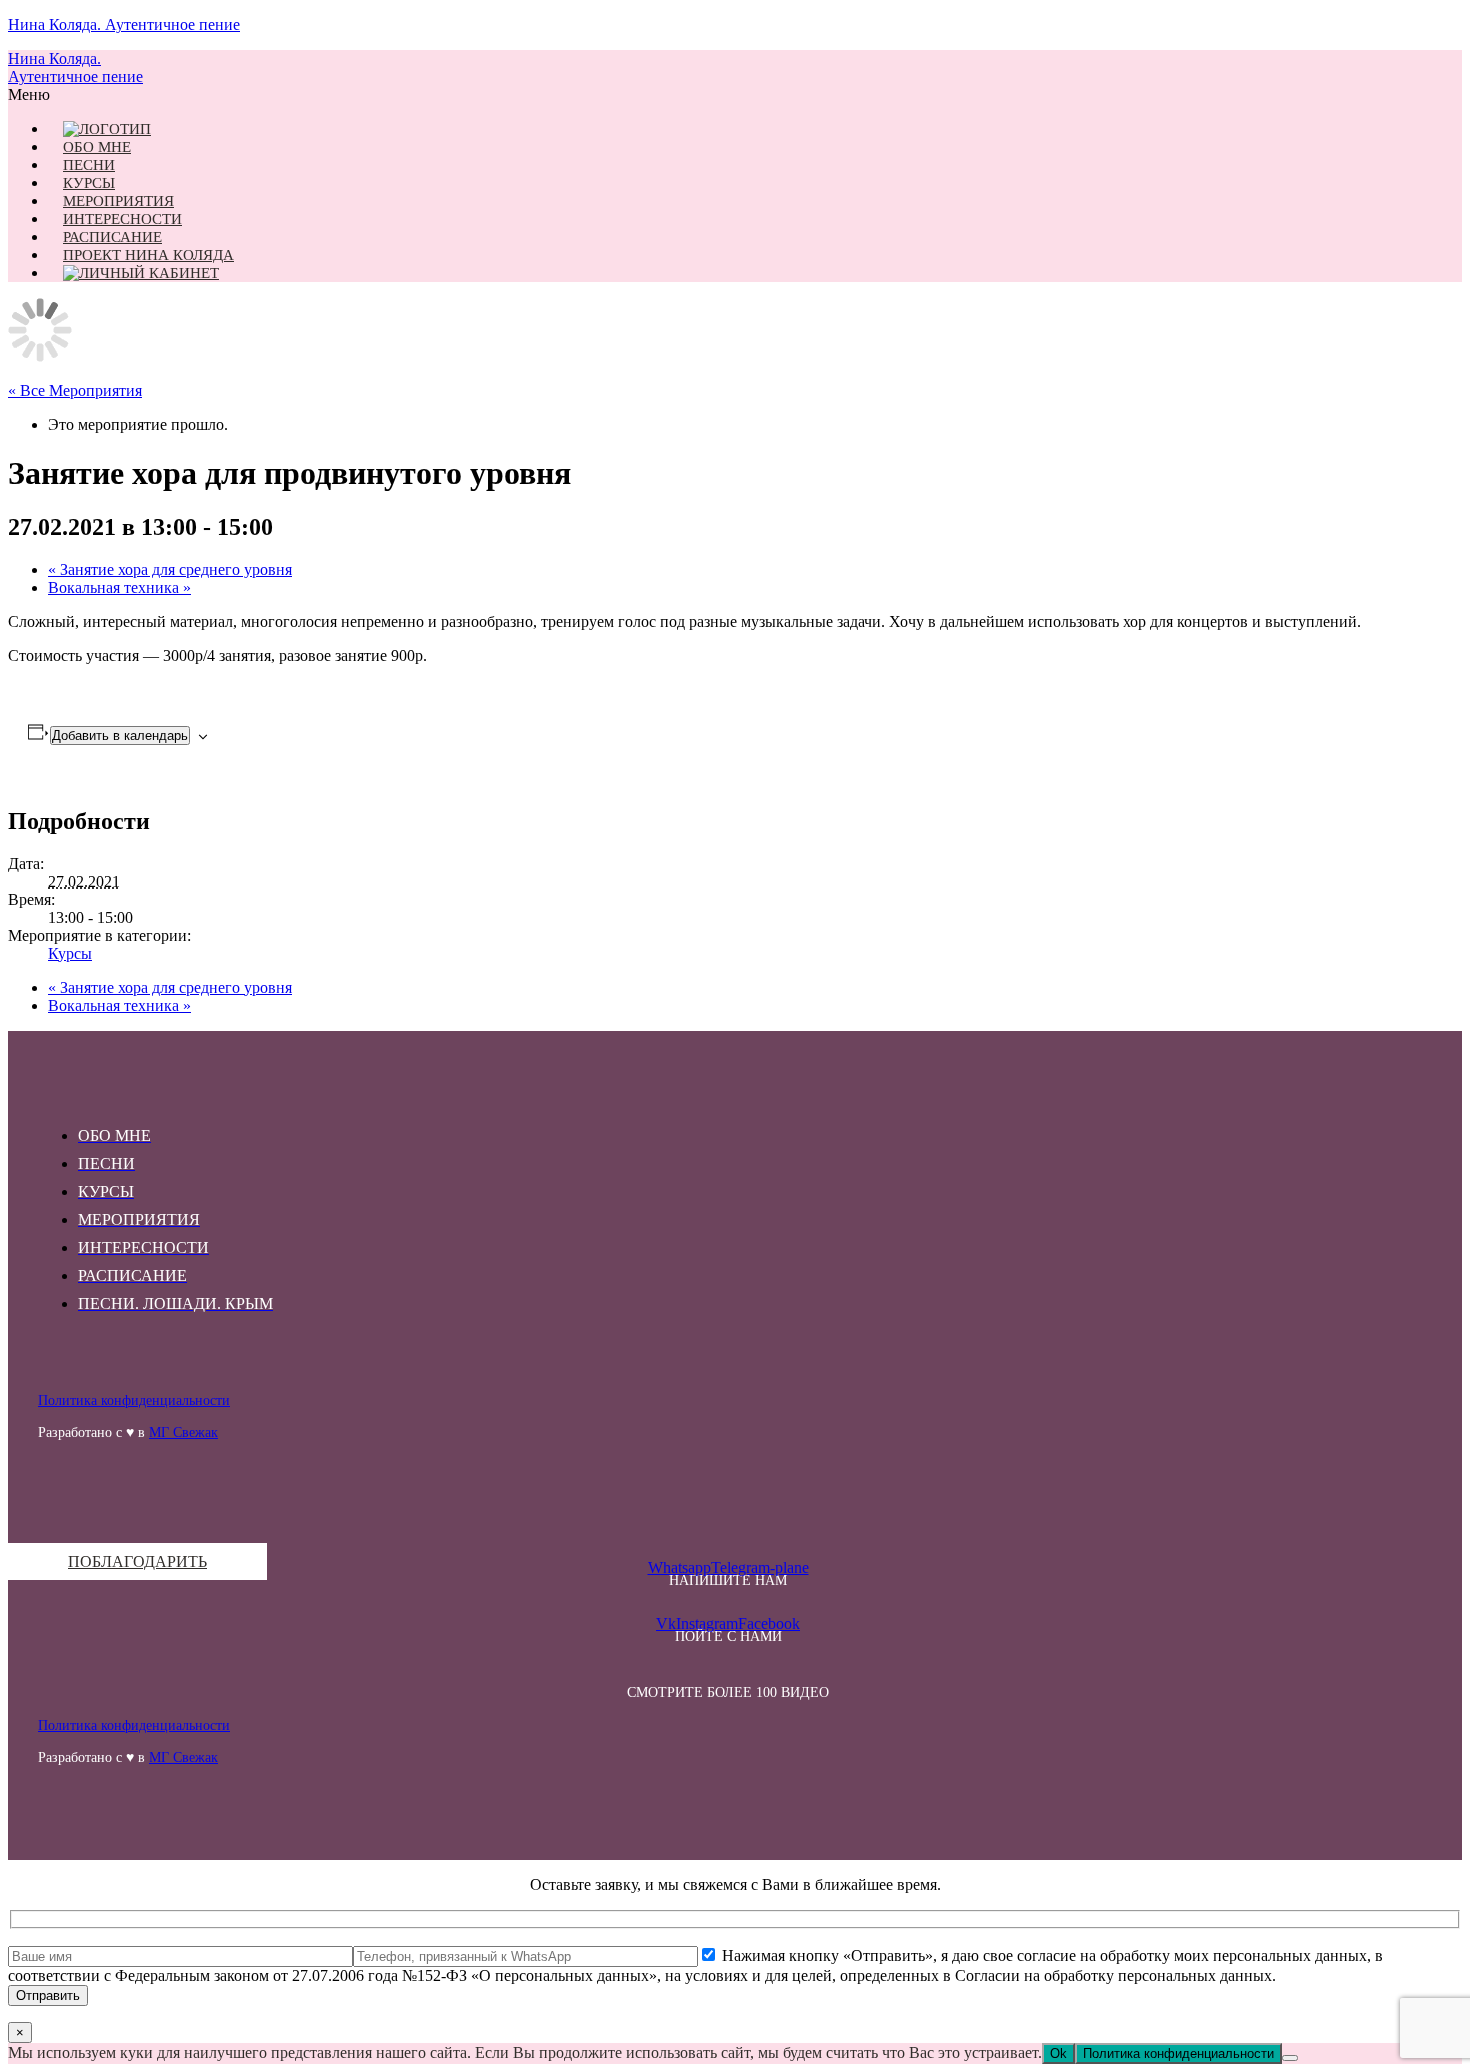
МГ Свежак (183, 1432)
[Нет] (1290, 2058)
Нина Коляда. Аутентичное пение (124, 24)
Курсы (70, 953)
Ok (1058, 2053)
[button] (728, 95)
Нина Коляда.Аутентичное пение (75, 67)
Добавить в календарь (120, 735)
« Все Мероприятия (75, 390)
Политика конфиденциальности (134, 1400)
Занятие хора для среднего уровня (170, 569)
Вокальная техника (119, 587)
